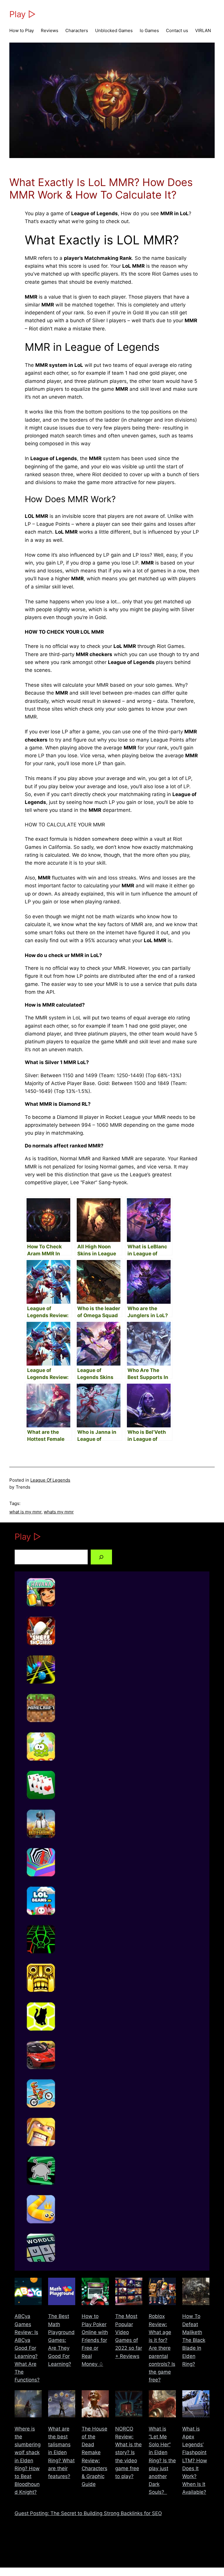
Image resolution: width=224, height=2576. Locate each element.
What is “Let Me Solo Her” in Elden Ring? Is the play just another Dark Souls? (162, 2461)
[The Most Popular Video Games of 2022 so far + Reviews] (129, 2293)
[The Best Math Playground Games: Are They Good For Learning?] (62, 2293)
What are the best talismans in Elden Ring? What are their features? (61, 2453)
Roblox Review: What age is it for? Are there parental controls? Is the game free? (162, 2348)
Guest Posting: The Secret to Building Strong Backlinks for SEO (88, 2513)
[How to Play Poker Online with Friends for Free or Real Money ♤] (95, 2293)
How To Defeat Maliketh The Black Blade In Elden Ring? (194, 2340)
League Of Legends (50, 1480)
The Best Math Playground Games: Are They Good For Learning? (61, 2340)
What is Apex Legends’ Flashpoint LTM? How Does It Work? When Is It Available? (195, 2461)
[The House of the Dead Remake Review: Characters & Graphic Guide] (95, 2405)
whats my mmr (59, 1512)
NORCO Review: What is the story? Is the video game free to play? (128, 2453)
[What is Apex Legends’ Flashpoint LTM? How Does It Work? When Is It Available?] (196, 2405)
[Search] (101, 1557)
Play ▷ (23, 14)
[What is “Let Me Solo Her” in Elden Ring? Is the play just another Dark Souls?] (162, 2405)
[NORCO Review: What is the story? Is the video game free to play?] (129, 2405)
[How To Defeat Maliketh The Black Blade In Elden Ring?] (196, 2293)
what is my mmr (25, 1512)
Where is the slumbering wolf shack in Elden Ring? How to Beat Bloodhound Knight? (28, 2461)
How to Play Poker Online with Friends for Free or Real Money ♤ (95, 2340)
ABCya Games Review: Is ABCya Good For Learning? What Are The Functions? (27, 2348)
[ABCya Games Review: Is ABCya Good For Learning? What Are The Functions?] (28, 2293)
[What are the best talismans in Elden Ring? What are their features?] (62, 2405)
